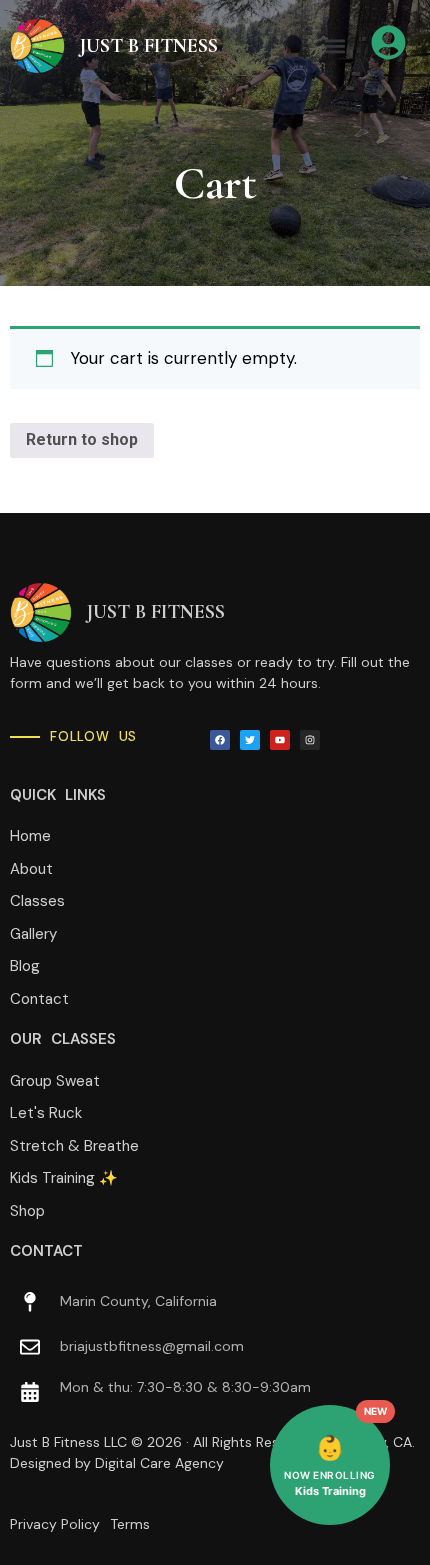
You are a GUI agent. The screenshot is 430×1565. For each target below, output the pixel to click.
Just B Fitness (149, 46)
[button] (334, 45)
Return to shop (82, 439)
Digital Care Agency (159, 1463)
